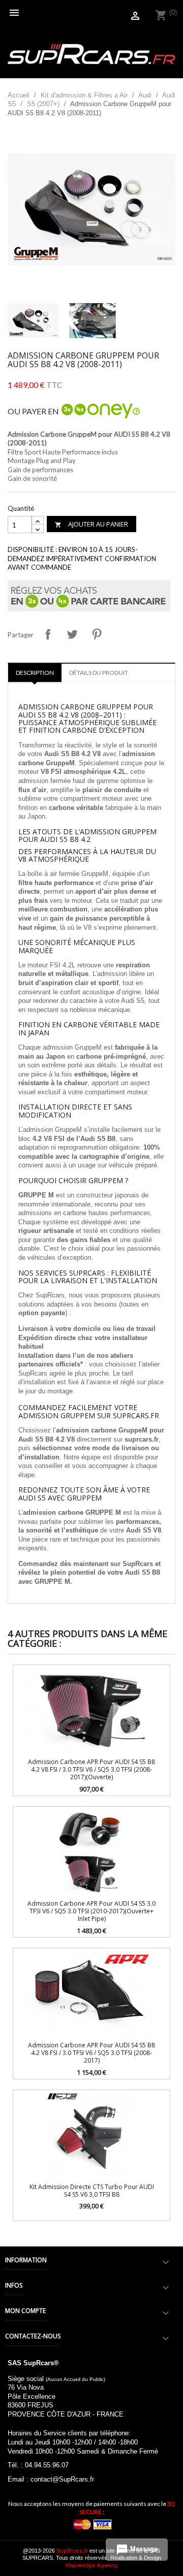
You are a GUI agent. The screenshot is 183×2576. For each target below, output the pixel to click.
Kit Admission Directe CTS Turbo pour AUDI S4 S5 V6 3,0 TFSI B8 (92, 2191)
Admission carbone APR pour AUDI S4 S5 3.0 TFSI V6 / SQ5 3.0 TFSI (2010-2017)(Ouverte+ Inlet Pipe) (91, 1911)
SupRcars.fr (72, 2551)
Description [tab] (35, 673)
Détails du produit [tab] (99, 673)
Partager (48, 634)
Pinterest (97, 634)
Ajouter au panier (91, 524)
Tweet (72, 634)
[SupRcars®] (91, 54)
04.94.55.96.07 (47, 2465)
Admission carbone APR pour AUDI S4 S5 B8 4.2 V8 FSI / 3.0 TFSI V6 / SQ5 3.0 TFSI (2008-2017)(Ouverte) (91, 1770)
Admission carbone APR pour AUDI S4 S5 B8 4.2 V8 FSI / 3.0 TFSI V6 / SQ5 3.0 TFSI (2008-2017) (91, 2053)
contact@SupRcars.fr (62, 2479)
